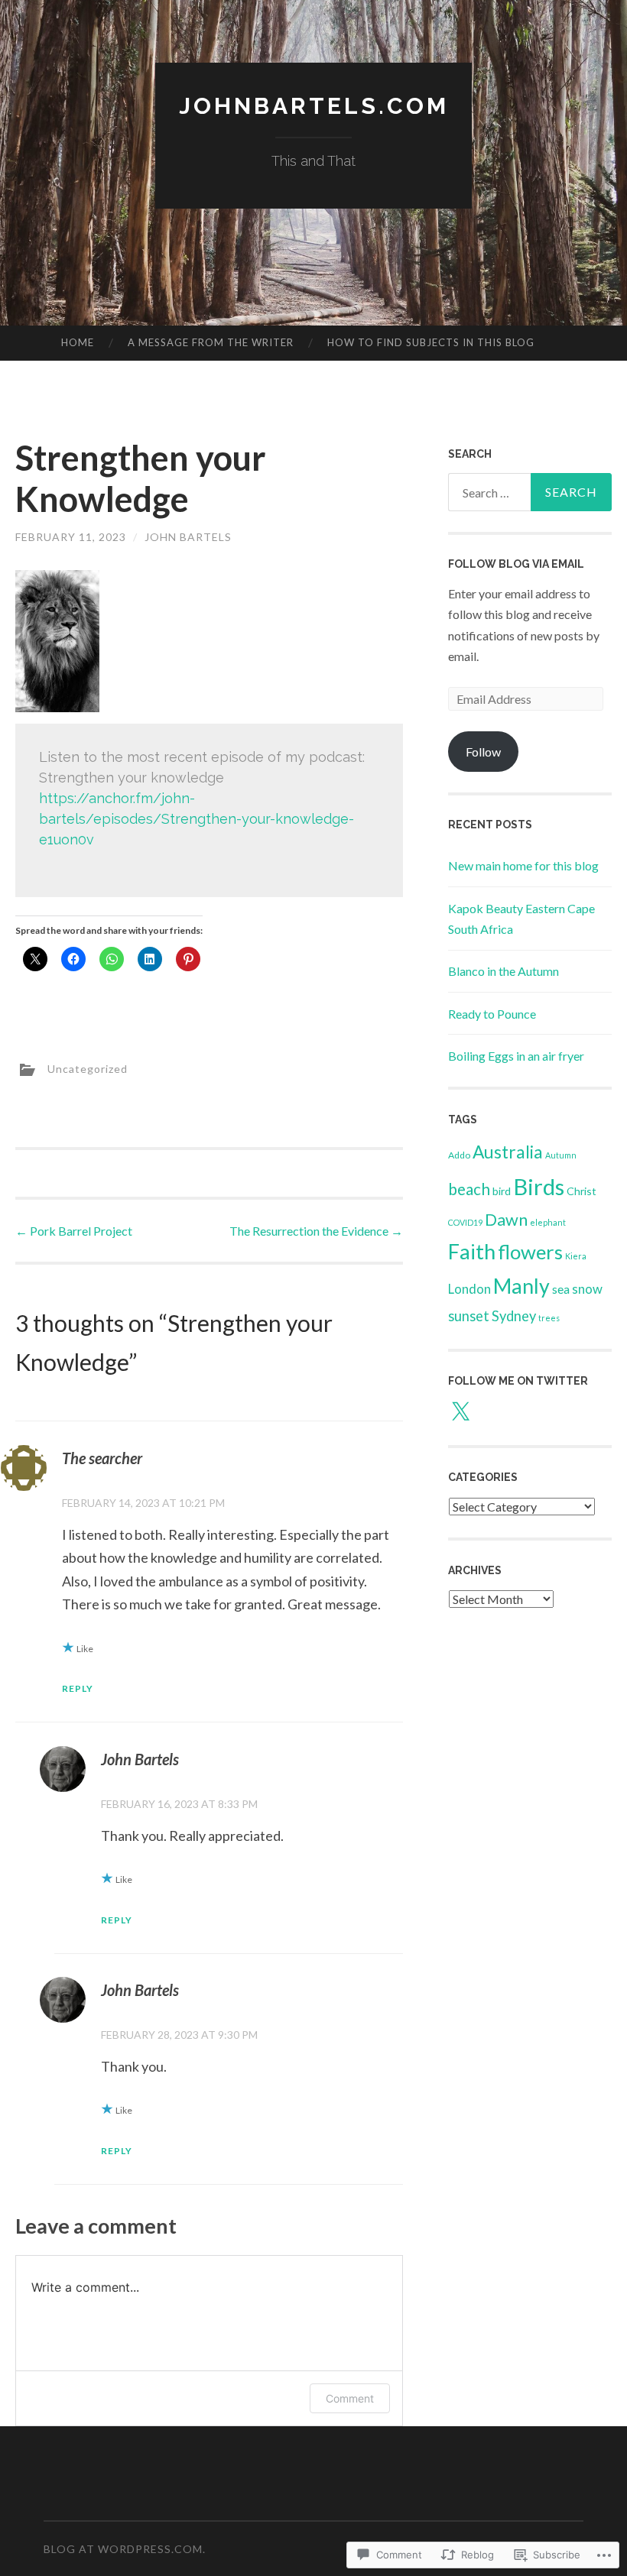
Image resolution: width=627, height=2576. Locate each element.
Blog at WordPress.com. (125, 2549)
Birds (539, 1186)
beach (469, 1189)
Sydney (514, 1316)
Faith (472, 1251)
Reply (78, 1688)
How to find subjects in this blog (431, 342)
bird (502, 1191)
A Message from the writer (211, 342)
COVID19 (465, 1222)
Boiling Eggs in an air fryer (516, 1056)
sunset (469, 1316)
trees (549, 1318)
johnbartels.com (314, 106)
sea (561, 1289)
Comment (350, 2398)
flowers (530, 1252)
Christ (582, 1191)
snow (587, 1289)
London (469, 1289)
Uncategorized (88, 1068)
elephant (548, 1222)
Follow (483, 752)
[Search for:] (530, 492)
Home (78, 342)
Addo (459, 1155)
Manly (521, 1286)
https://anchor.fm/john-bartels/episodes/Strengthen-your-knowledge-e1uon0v (197, 819)
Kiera (576, 1256)
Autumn (561, 1155)
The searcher (102, 1458)
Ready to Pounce (492, 1014)
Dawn (506, 1220)
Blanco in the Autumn (504, 971)
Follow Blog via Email (516, 564)
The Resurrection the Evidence (316, 1231)
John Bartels (188, 537)
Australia (508, 1152)
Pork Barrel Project (74, 1231)
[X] (460, 1412)
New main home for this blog (523, 865)
